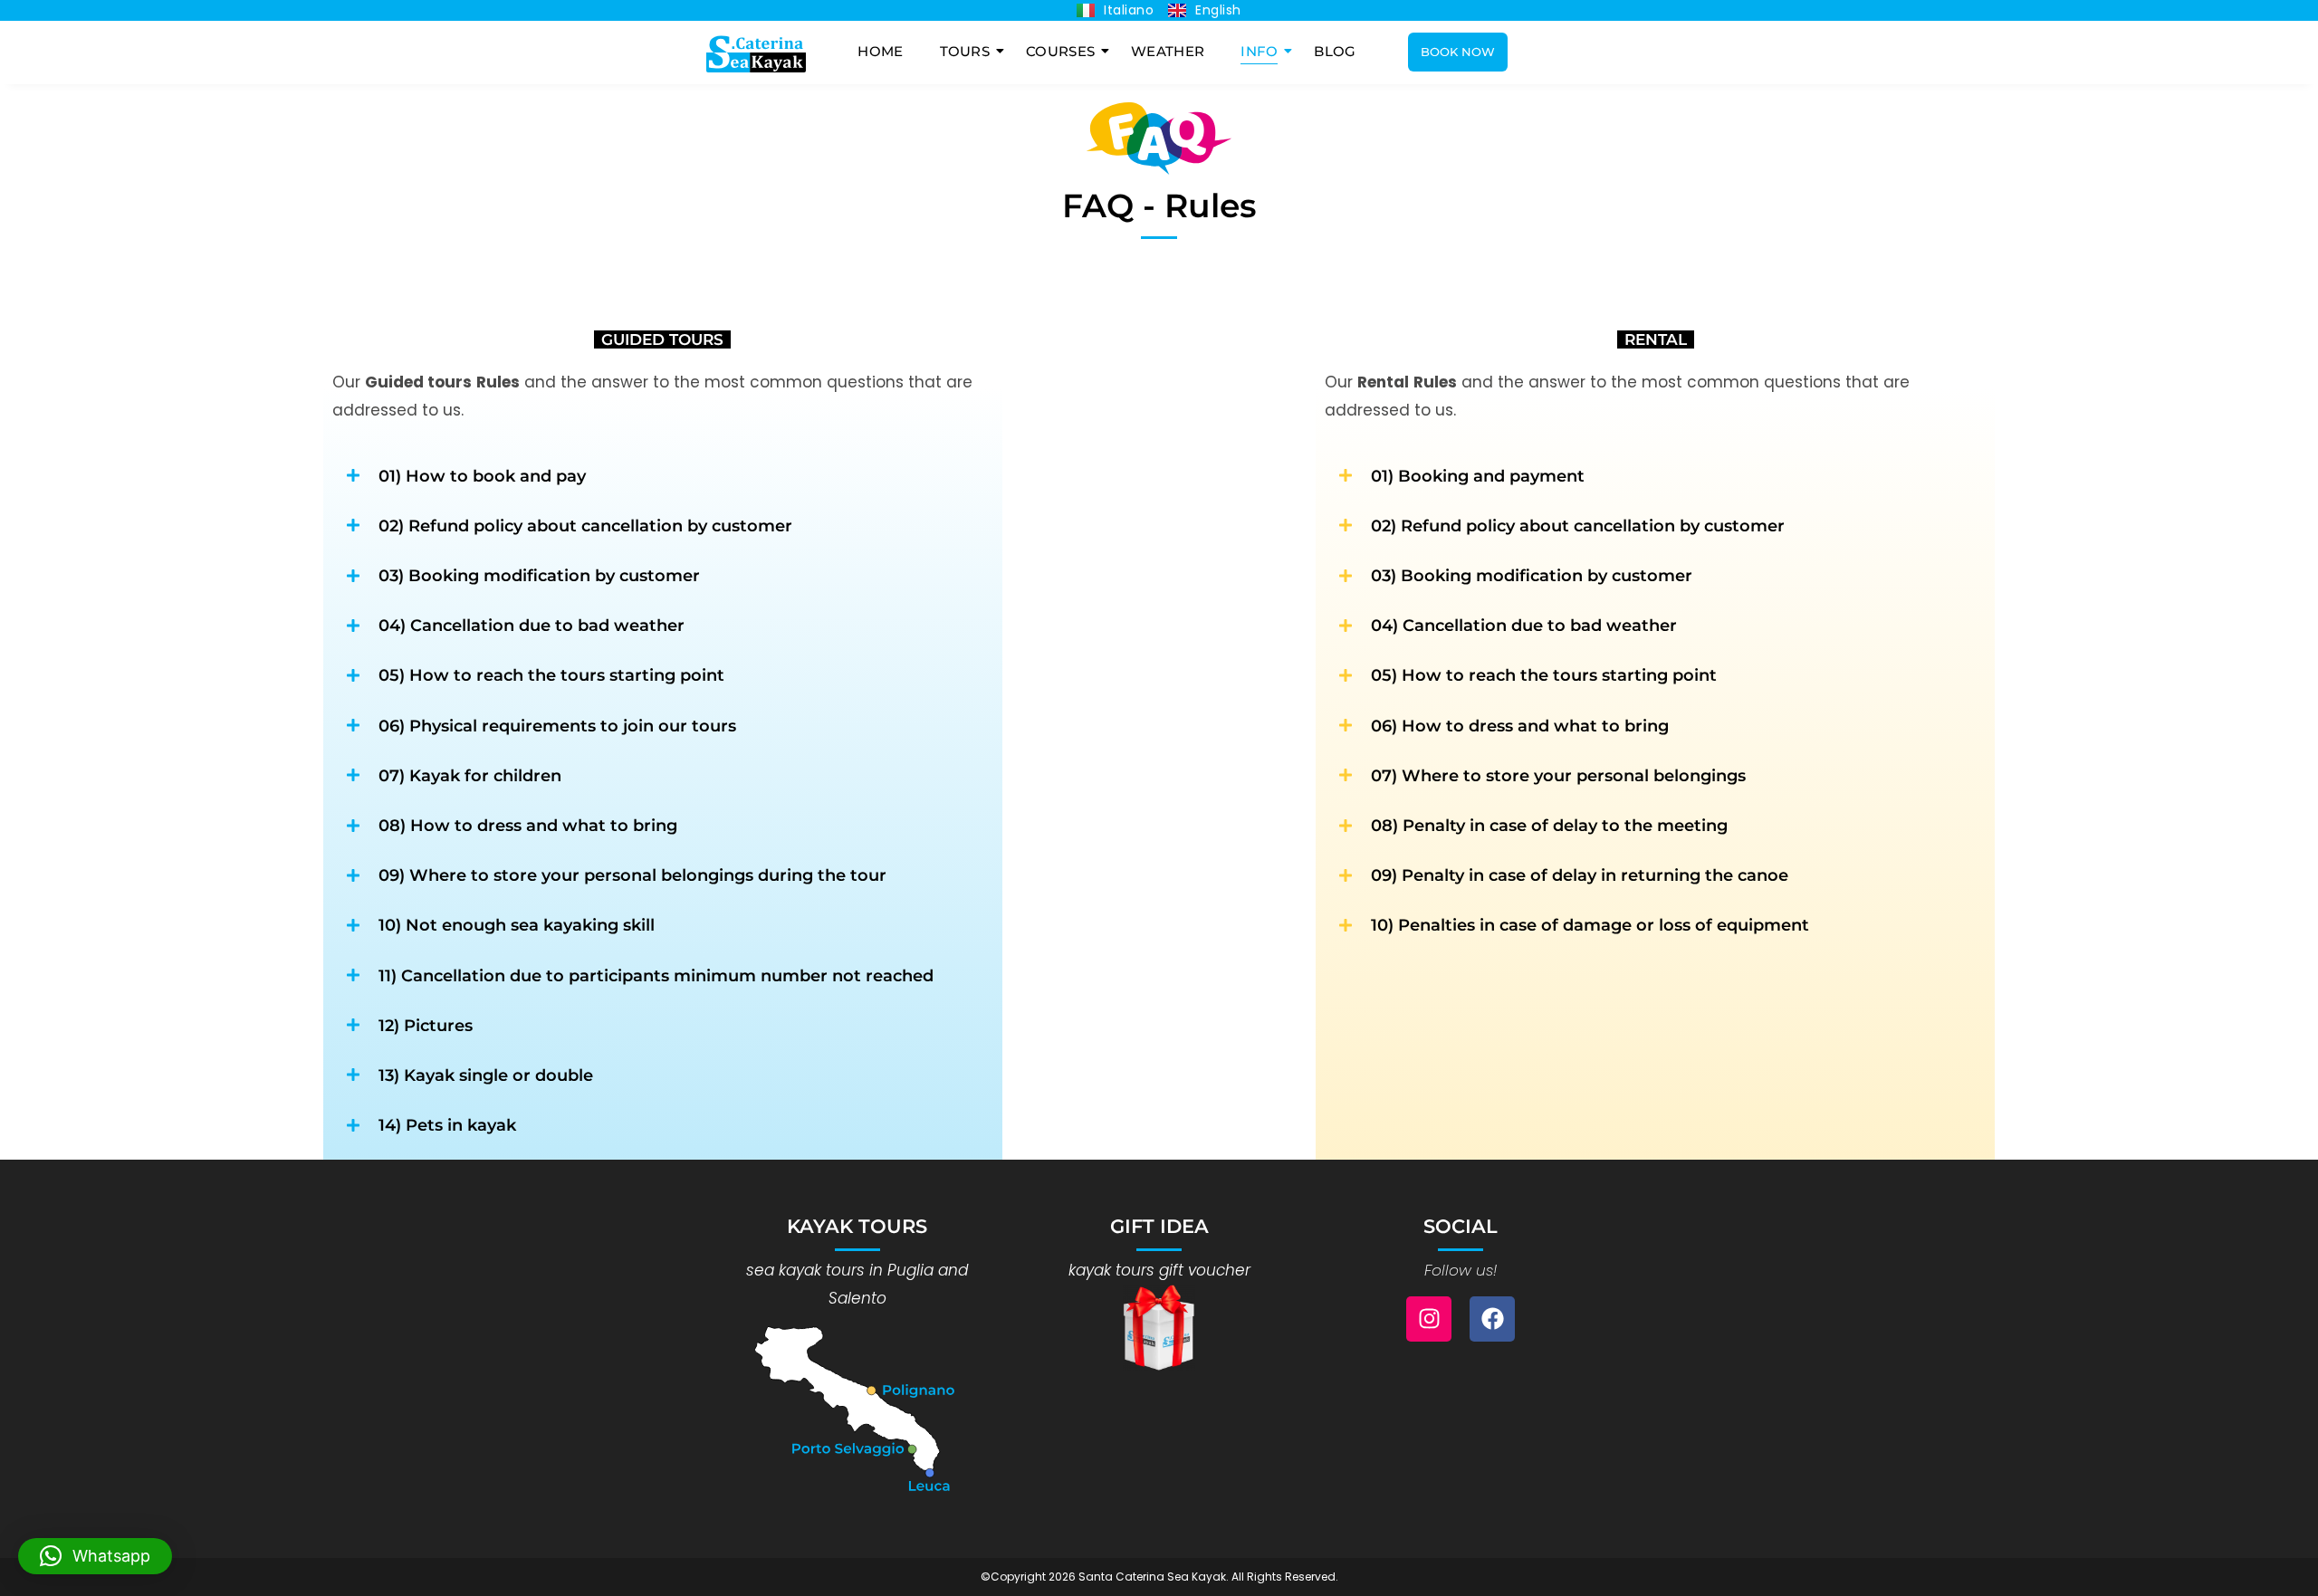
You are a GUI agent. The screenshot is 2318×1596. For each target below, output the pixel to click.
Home (880, 51)
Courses (1060, 51)
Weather (1168, 51)
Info (1259, 51)
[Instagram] (1429, 1319)
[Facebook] (1492, 1319)
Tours (965, 51)
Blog (1335, 51)
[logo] (756, 53)
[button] (95, 1556)
